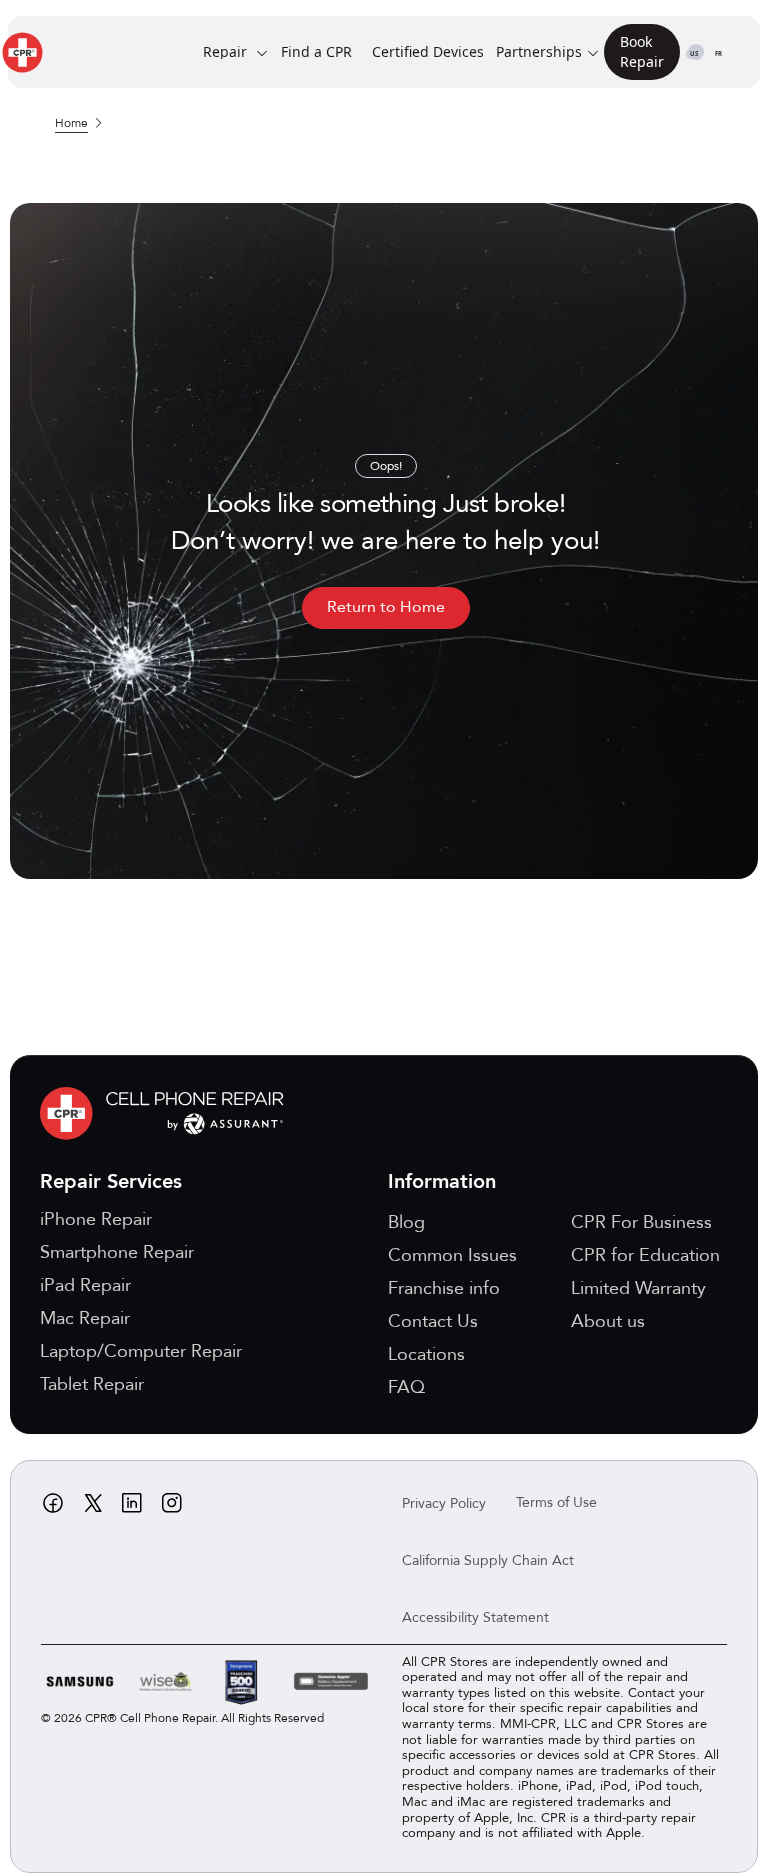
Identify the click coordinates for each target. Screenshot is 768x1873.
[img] (167, 1113)
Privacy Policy (444, 1503)
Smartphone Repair (117, 1252)
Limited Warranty (638, 1288)
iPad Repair (85, 1285)
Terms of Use (556, 1502)
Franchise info (444, 1288)
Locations (426, 1354)
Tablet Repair (92, 1384)
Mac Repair (85, 1318)
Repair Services (111, 1181)
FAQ (406, 1387)
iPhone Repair (96, 1219)
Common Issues (452, 1255)
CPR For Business (641, 1222)
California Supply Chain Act (488, 1560)
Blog (406, 1222)
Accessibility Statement (475, 1617)
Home (71, 123)
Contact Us (433, 1321)
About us (608, 1321)
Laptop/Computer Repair (141, 1351)
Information (442, 1181)
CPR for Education (645, 1255)
